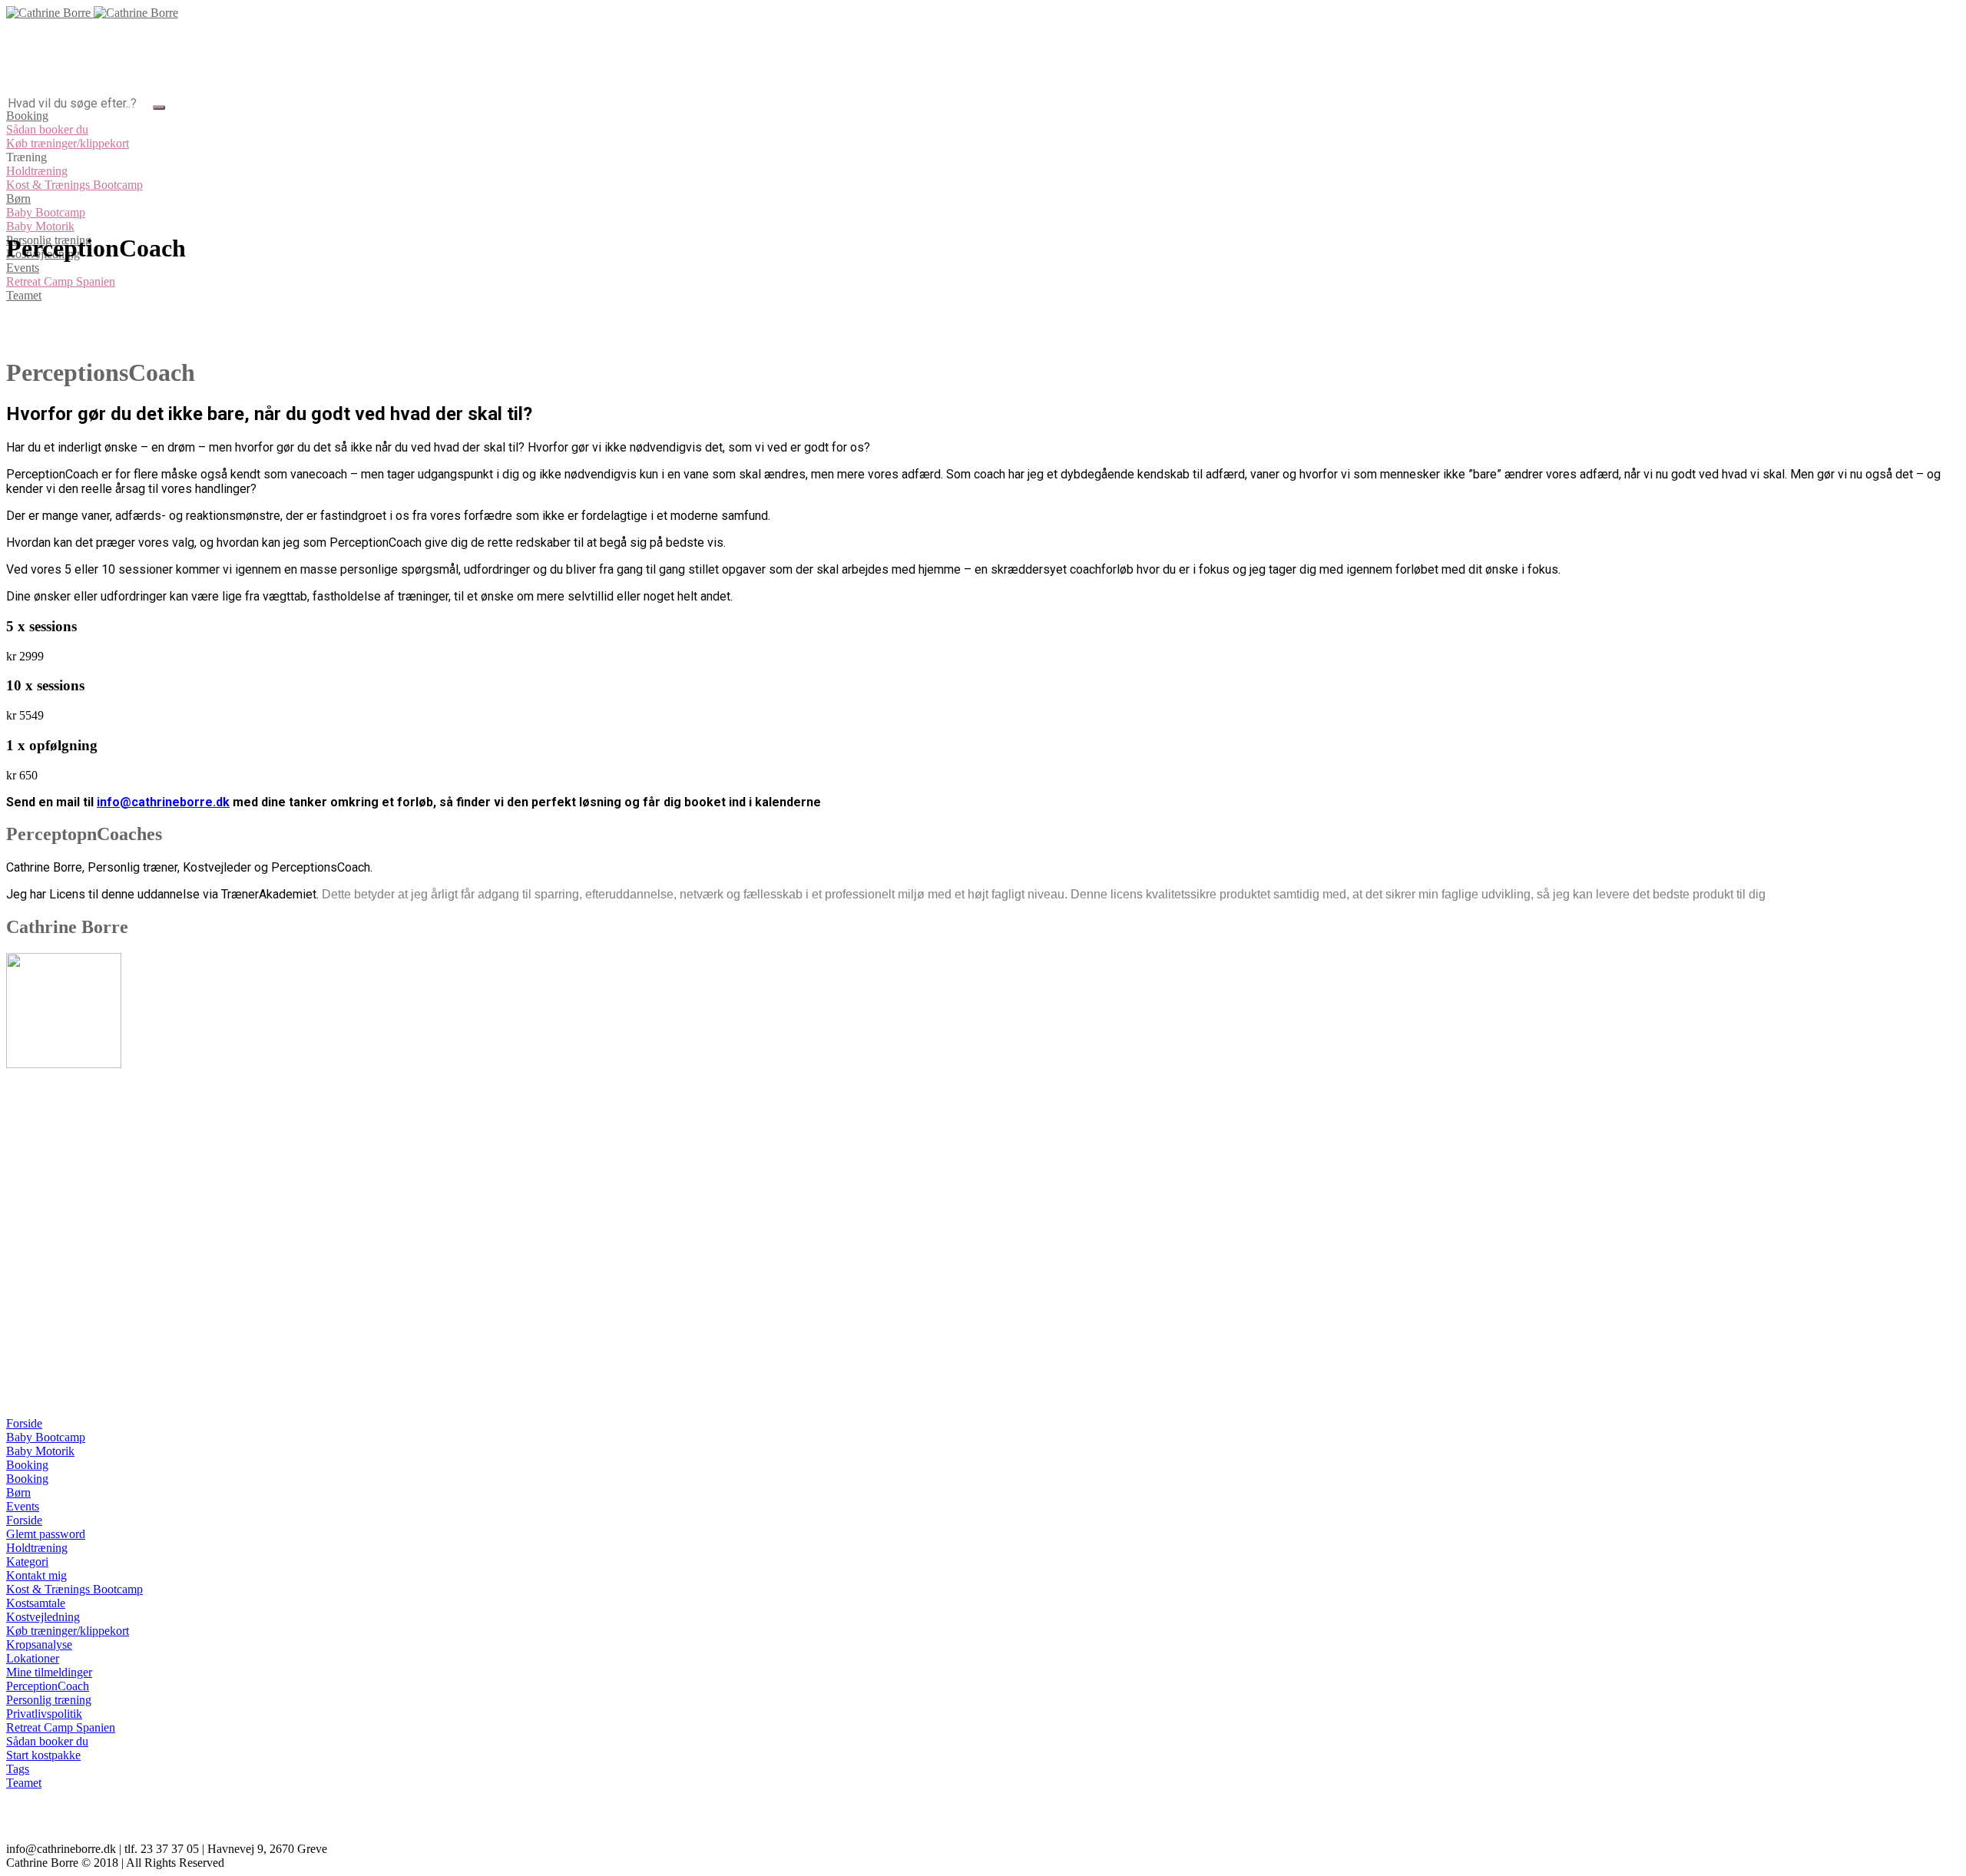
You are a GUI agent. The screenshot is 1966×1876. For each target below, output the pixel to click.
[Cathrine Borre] (92, 13)
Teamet (24, 1783)
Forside (24, 1423)
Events (23, 1506)
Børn (18, 1492)
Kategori (27, 1562)
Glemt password (46, 1534)
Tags (18, 1769)
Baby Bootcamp (46, 1437)
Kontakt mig (36, 1575)
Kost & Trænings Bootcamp (74, 1589)
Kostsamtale (36, 1603)
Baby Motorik (40, 1451)
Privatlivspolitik (44, 1714)
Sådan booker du (47, 1741)
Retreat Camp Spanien (61, 1727)
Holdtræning (37, 1548)
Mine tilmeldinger (49, 1672)
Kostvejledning (43, 1617)
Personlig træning (49, 1700)
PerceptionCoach (48, 1686)
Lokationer (33, 1658)
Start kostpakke (43, 1755)
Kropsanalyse (39, 1644)
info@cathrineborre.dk (163, 802)
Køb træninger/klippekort (68, 1631)
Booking (27, 1465)
